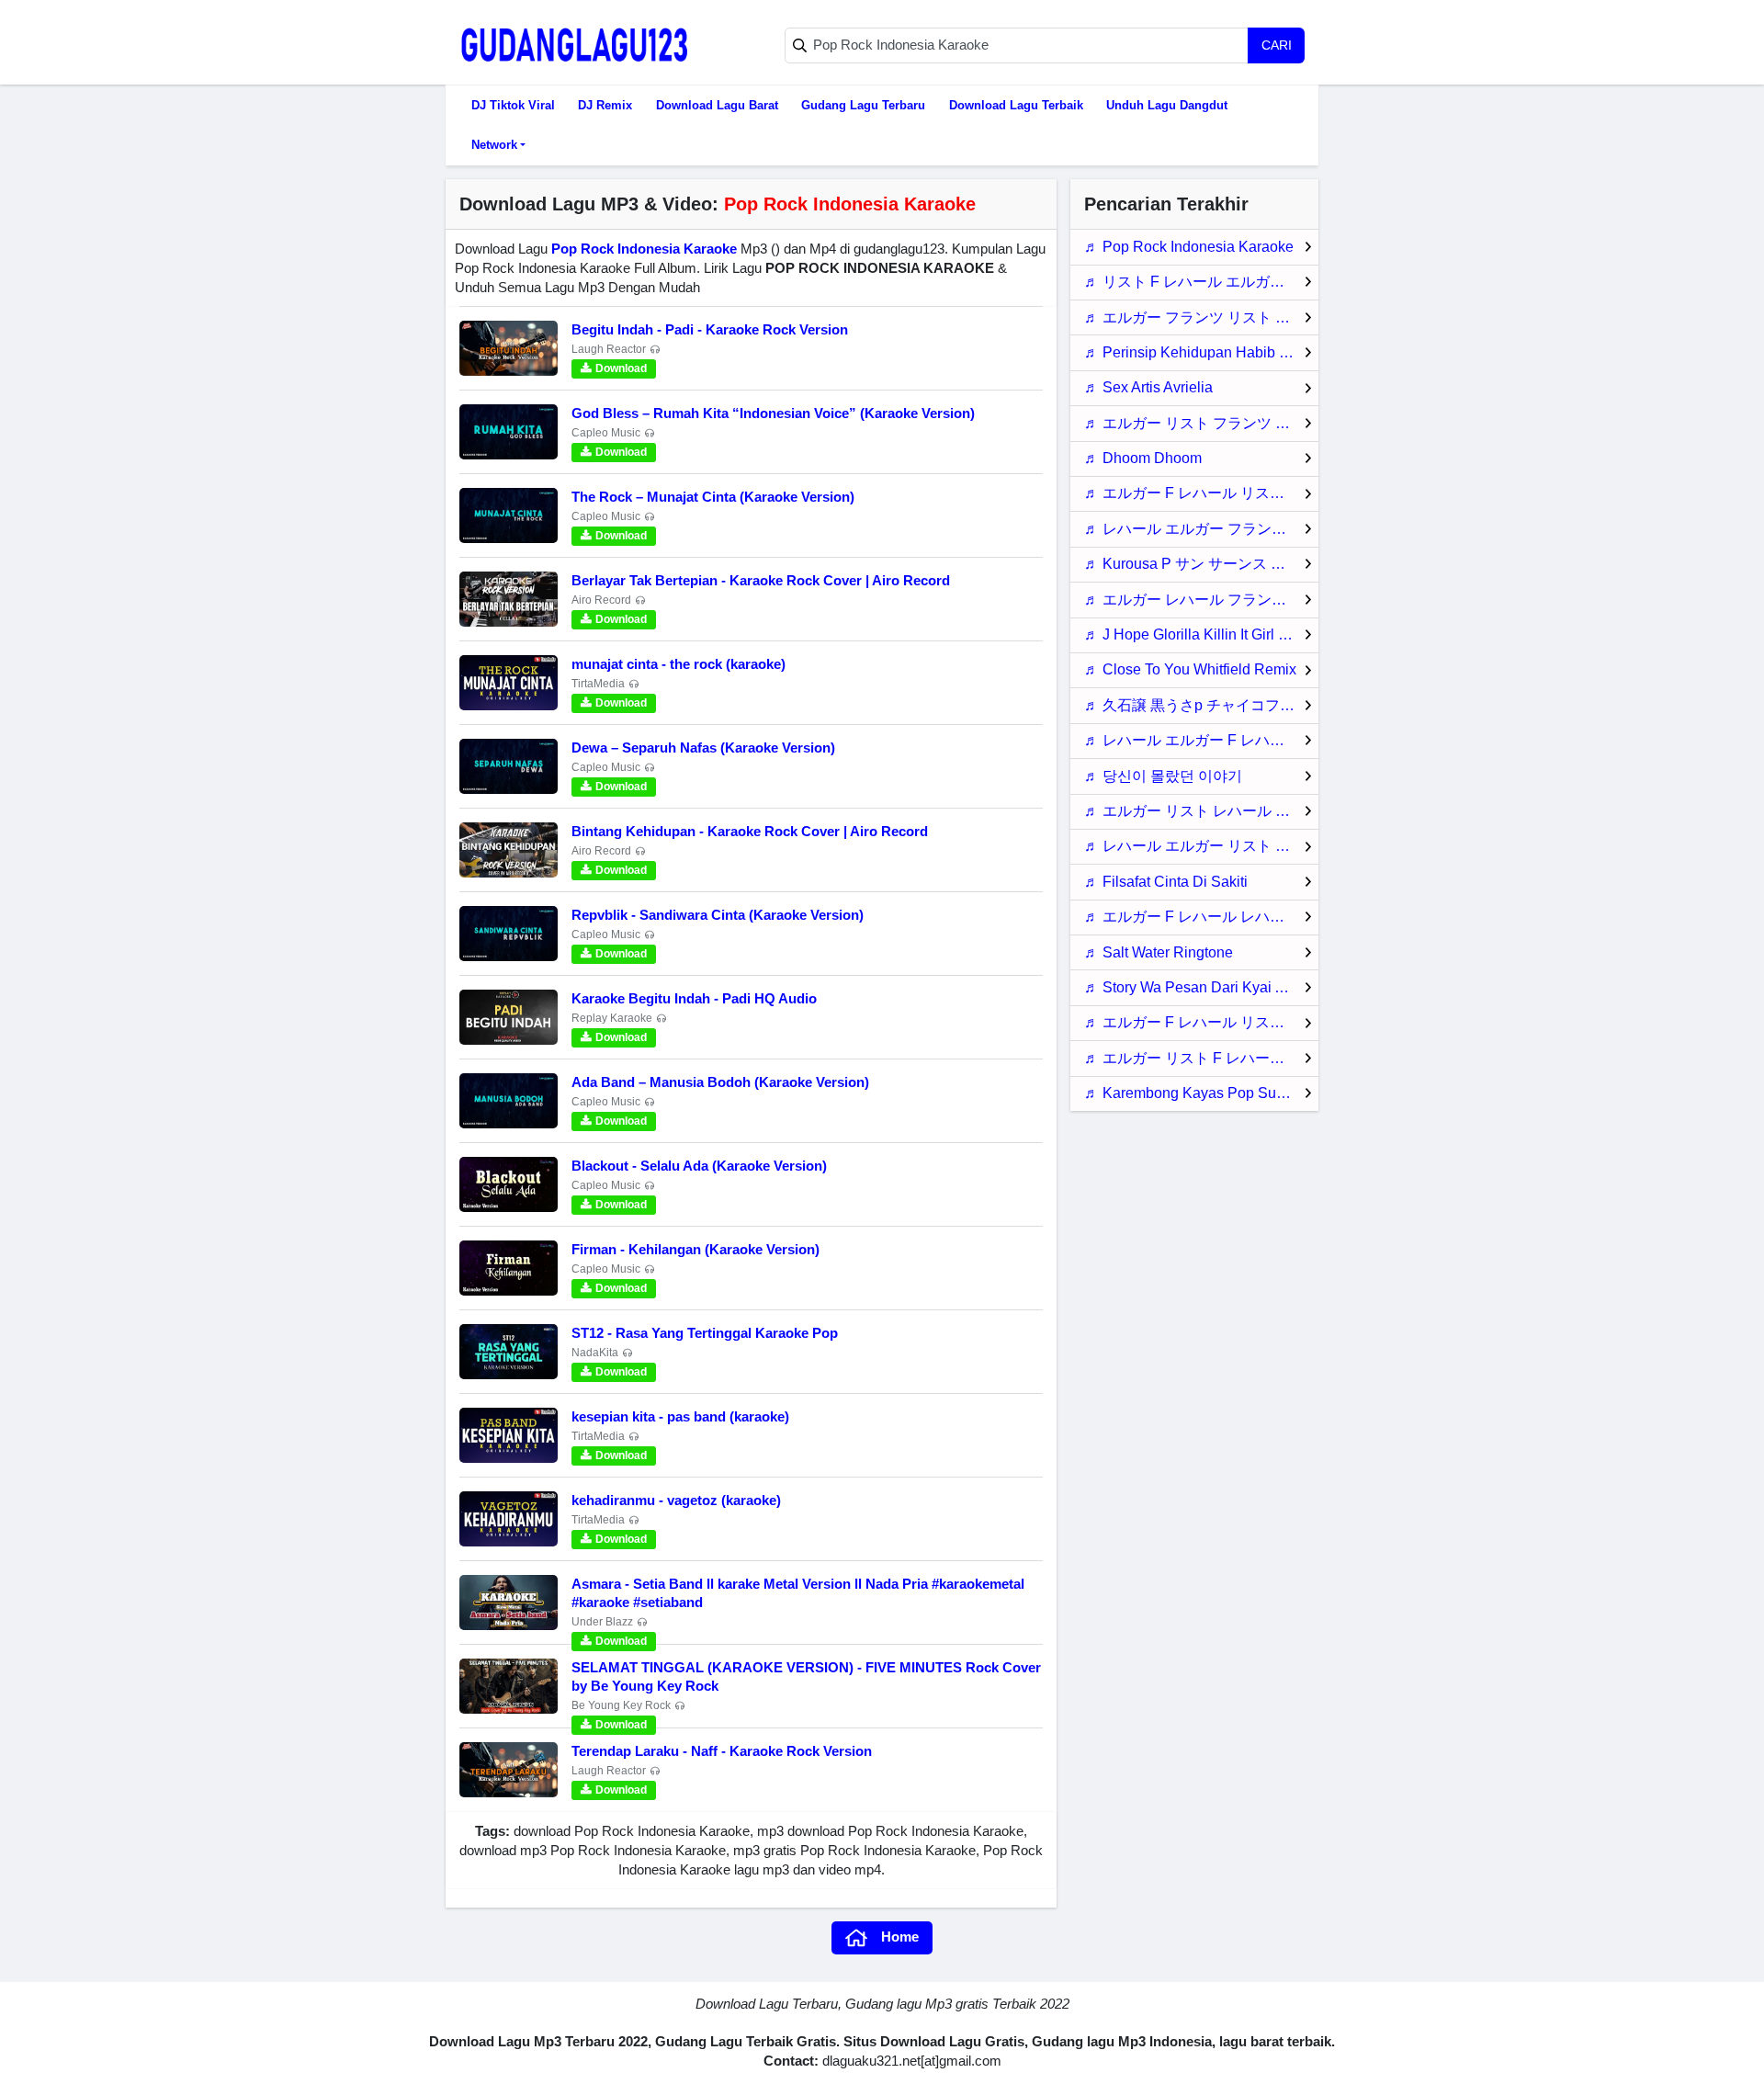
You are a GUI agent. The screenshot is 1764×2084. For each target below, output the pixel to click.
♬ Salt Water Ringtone (1159, 952)
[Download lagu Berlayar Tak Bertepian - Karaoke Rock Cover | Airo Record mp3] (509, 599)
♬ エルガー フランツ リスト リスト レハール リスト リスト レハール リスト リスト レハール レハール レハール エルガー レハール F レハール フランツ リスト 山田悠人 (1201, 317)
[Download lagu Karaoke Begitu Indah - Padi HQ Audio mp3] (509, 1017)
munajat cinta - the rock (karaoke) (678, 664)
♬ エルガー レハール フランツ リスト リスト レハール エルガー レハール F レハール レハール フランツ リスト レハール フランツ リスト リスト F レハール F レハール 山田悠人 (1201, 600)
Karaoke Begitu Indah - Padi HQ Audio (694, 998)
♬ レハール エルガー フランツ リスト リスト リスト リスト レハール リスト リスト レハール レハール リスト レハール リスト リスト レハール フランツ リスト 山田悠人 (1201, 529)
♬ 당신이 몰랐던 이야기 (1163, 776)
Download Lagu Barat (717, 105)
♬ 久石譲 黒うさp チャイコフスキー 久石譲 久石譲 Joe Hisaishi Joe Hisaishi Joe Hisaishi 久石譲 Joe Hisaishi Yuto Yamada (1201, 705)
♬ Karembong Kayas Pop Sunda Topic (1201, 1093)
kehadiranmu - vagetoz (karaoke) (676, 1500)
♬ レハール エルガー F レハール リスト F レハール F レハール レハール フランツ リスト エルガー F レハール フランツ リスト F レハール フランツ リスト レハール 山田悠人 (1201, 740)
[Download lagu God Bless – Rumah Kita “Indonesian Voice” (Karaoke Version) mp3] (509, 432)
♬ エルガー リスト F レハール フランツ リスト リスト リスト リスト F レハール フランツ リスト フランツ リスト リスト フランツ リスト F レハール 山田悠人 (1201, 1058)
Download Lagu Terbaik (1016, 105)
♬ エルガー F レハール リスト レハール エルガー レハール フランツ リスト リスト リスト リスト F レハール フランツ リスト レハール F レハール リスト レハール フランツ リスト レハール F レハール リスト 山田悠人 (1201, 493)
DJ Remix (605, 105)
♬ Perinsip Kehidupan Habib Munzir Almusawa (1201, 352)
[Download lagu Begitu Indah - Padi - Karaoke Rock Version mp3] (509, 348)
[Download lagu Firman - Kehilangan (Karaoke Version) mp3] (509, 1268)
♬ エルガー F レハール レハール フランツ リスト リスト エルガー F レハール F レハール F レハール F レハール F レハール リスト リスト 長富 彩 (1201, 917)
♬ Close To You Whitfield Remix (1190, 669)
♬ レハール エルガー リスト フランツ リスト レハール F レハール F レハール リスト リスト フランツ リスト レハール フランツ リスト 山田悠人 (1201, 846)
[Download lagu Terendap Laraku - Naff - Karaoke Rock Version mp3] (509, 1770)
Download (621, 368)
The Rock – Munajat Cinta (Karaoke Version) (713, 497)
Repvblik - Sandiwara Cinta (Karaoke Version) (718, 915)
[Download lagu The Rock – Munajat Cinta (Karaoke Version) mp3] (509, 515)
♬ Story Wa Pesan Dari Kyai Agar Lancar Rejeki (1201, 987)
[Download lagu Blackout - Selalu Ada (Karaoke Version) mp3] (509, 1184)
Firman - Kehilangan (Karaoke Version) (695, 1249)
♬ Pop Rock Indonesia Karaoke (1189, 247)
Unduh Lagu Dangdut (1167, 105)
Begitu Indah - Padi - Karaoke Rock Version (710, 329)
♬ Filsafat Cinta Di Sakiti (1166, 882)
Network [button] (494, 145)
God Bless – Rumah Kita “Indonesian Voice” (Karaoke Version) (773, 413)
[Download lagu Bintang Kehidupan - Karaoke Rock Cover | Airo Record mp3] (509, 850)
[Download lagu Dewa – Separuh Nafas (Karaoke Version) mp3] (509, 766)
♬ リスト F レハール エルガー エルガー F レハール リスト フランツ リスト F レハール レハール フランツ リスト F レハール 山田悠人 (1201, 282)
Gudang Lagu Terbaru (863, 105)
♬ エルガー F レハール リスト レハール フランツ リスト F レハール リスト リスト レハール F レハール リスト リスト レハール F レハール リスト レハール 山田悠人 (1201, 1022)
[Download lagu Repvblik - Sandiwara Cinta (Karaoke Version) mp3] (509, 934)
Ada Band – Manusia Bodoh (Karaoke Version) (720, 1082)
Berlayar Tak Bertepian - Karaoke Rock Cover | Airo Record (761, 580)
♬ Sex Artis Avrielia (1148, 387)
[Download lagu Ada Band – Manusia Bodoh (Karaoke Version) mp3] (509, 1101)
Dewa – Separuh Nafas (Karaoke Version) (703, 748)
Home (900, 1937)
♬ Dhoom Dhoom (1143, 458)
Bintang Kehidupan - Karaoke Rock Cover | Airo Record (750, 831)
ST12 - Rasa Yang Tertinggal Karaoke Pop (705, 1333)
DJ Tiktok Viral (513, 105)
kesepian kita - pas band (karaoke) (680, 1416)
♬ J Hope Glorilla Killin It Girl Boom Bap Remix (1201, 634)
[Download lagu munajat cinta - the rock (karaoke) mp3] (509, 683)
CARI (1277, 45)
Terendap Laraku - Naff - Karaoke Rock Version (722, 1751)
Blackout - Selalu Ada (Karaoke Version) (699, 1166)
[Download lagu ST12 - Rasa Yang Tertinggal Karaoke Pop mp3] (509, 1352)
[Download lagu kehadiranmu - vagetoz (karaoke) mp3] (509, 1519)
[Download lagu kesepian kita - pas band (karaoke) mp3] (509, 1435)
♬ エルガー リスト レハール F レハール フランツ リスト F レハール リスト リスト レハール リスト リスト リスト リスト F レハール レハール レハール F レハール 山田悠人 (1201, 811)
